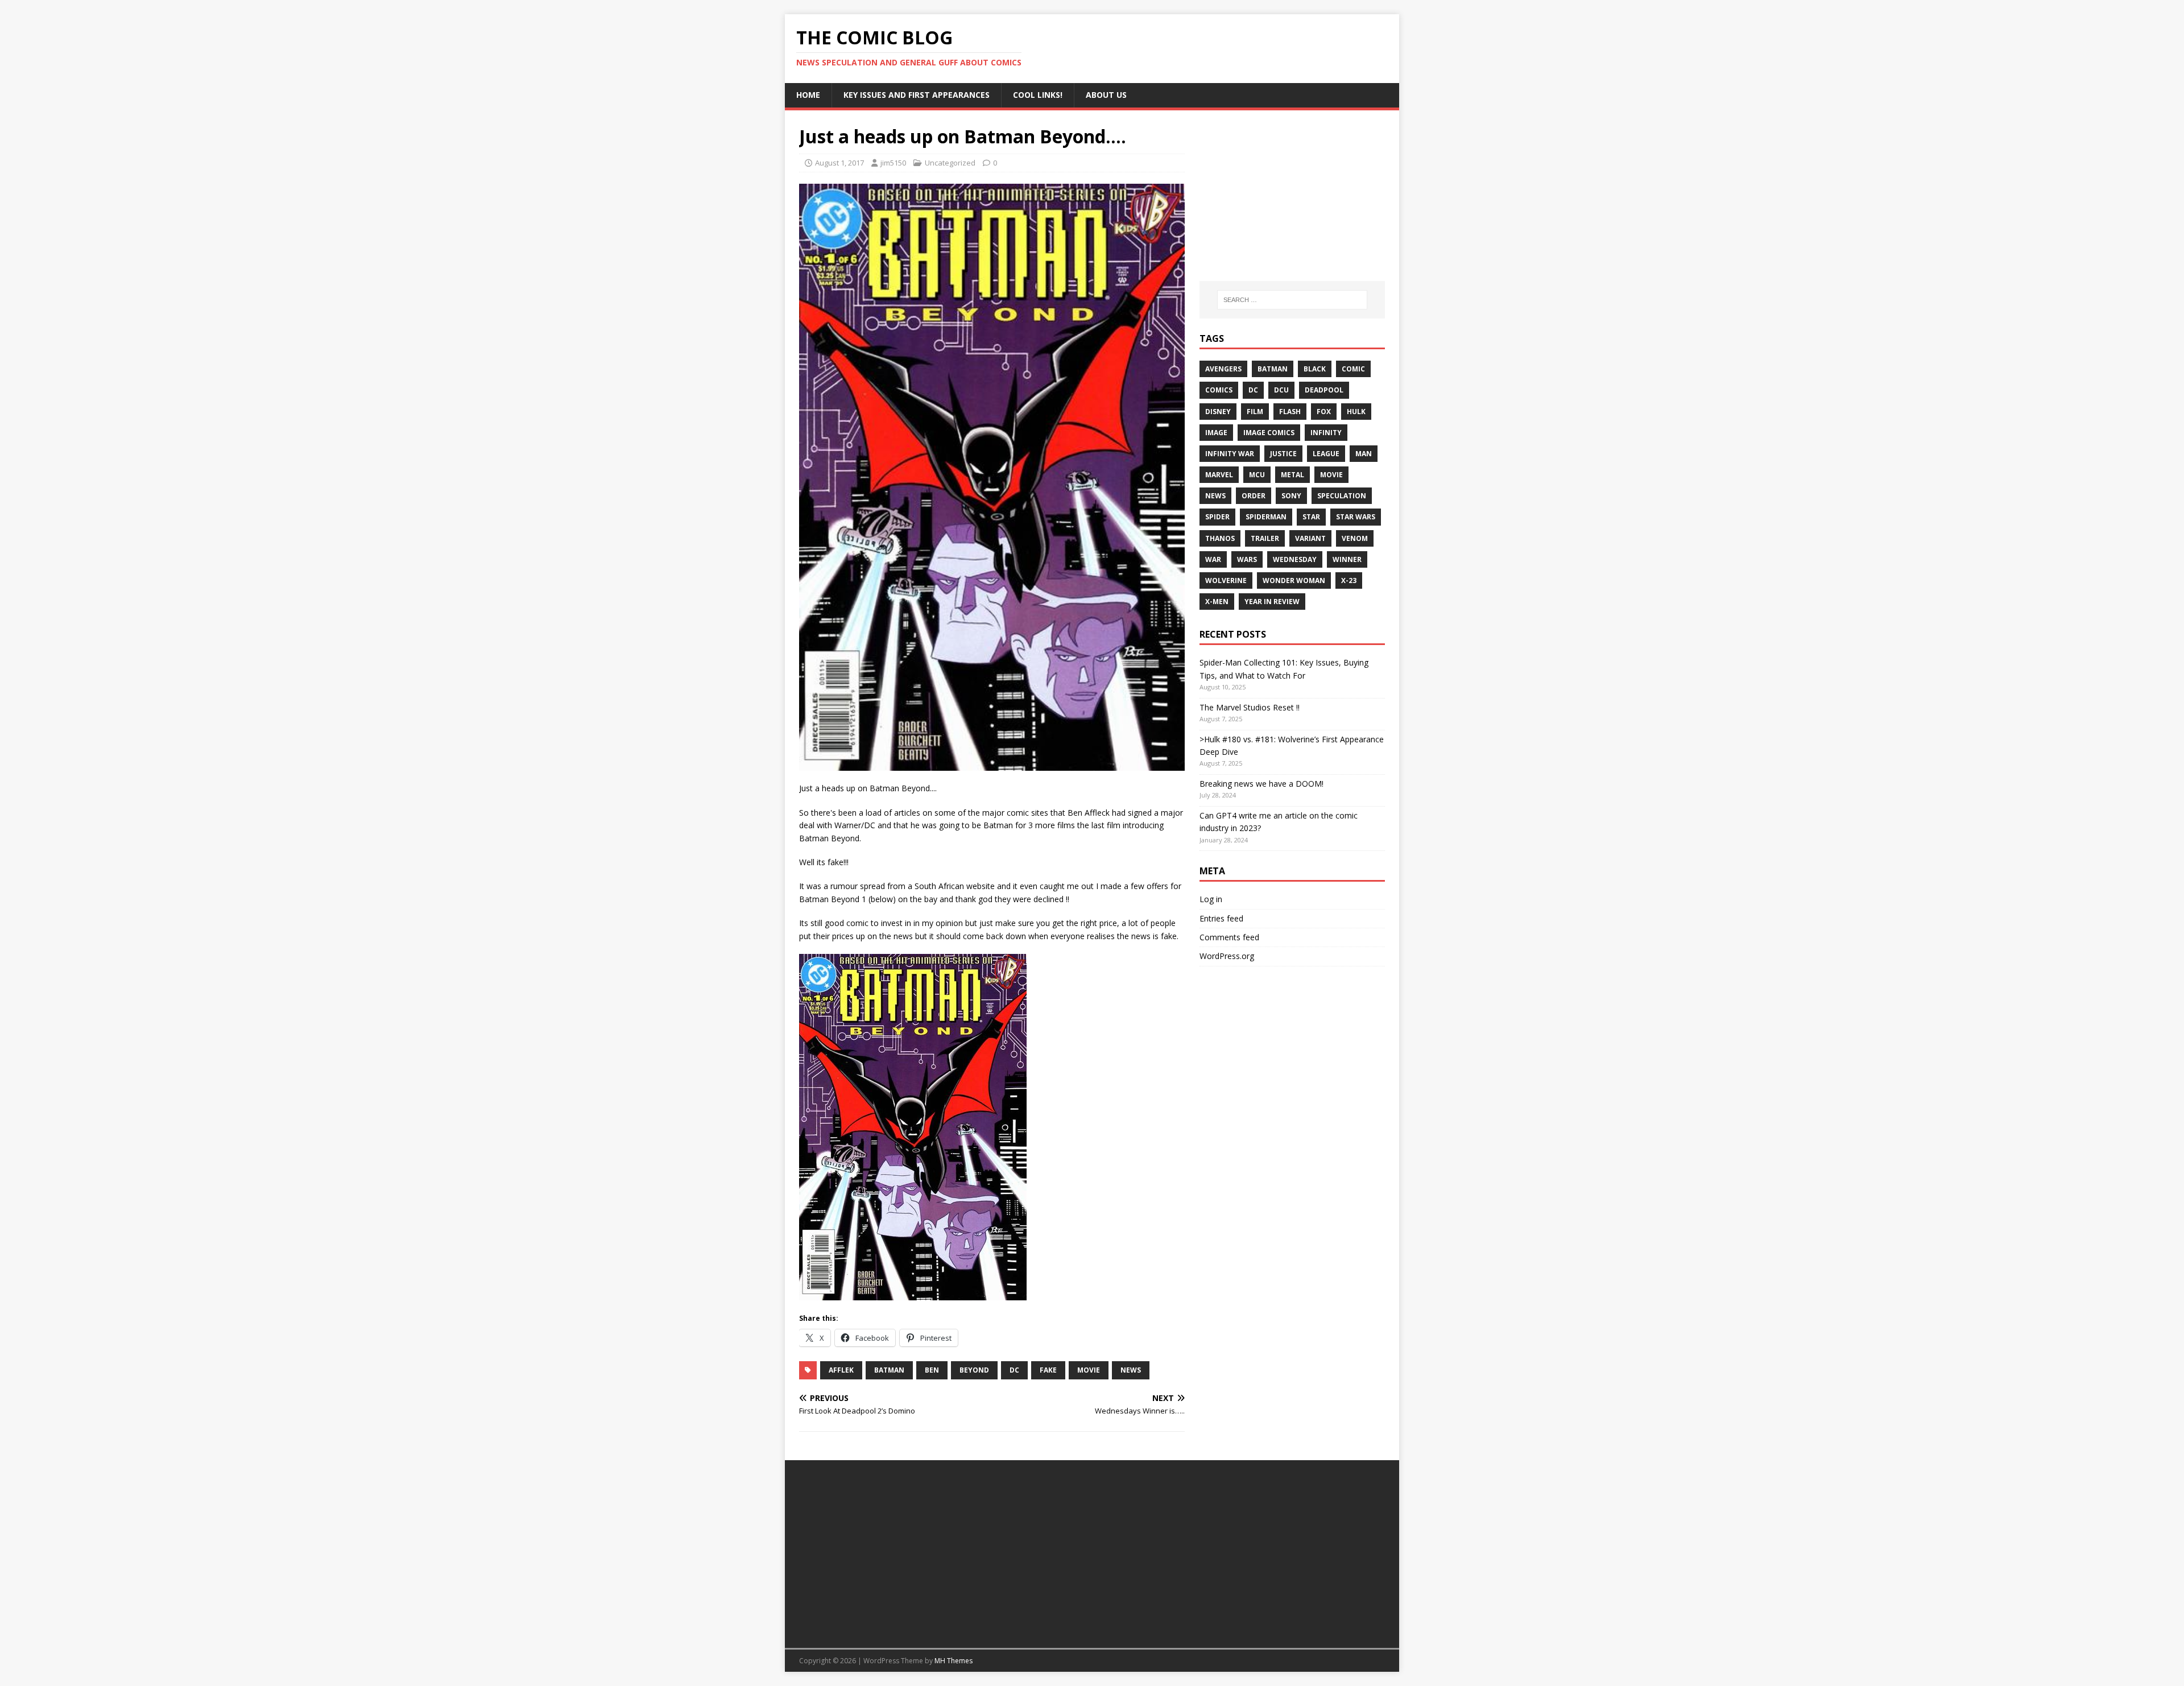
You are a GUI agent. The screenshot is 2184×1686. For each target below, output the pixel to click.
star (1311, 517)
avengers (1223, 369)
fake (1048, 1370)
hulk (1356, 412)
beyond (974, 1370)
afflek (841, 1370)
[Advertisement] (1292, 196)
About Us (1106, 95)
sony (1291, 496)
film (1255, 412)
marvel (1219, 475)
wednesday (1295, 559)
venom (1355, 538)
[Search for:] (1292, 300)
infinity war (1230, 454)
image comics (1269, 433)
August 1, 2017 (839, 163)
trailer (1265, 538)
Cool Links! (1038, 95)
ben (932, 1370)
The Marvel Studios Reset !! (1250, 707)
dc (1014, 1370)
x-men (1217, 602)
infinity (1326, 433)
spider (1217, 517)
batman (889, 1370)
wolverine (1226, 580)
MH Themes (954, 1661)
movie (1089, 1370)
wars (1247, 559)
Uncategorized (950, 163)
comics (1219, 390)
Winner (1347, 559)
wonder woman (1294, 580)
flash (1290, 412)
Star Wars (1356, 517)
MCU (1257, 475)
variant (1310, 538)
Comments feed (1229, 937)
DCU (1281, 390)
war (1213, 559)
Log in (1211, 899)
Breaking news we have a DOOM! (1261, 784)
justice (1283, 454)
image (1216, 433)
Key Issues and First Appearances (917, 95)
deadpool (1324, 390)
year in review (1272, 602)
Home (808, 95)
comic (1353, 369)
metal (1292, 475)
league (1326, 454)
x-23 (1349, 580)
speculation (1342, 496)
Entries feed (1221, 918)
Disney (1218, 412)
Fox (1324, 412)
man (1364, 454)
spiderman (1266, 517)
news (1131, 1370)
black (1315, 369)
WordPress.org (1227, 956)
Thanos (1220, 538)
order (1254, 496)
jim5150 (893, 163)
